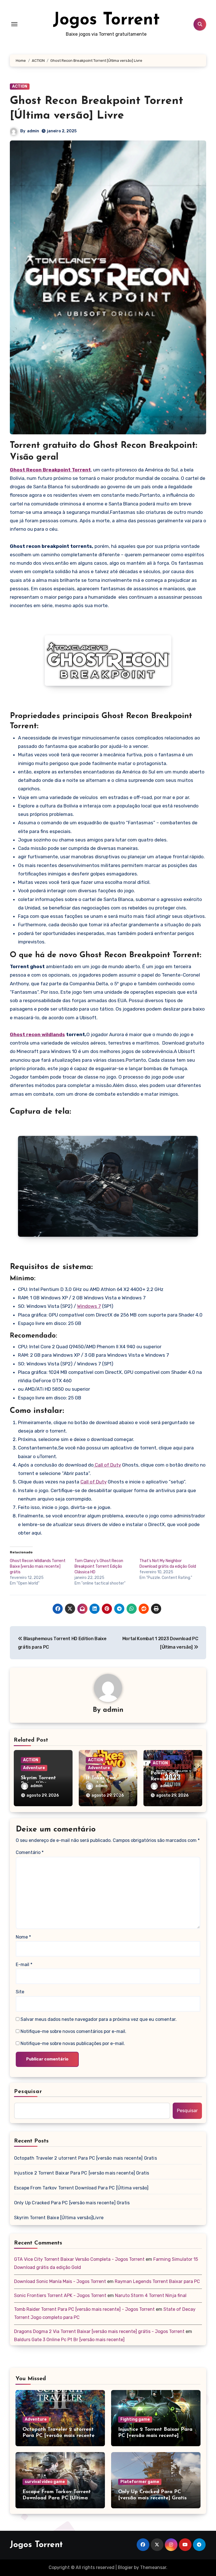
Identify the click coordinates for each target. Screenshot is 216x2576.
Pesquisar (28, 2092)
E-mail (24, 1965)
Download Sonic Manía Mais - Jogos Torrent (60, 2281)
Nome (23, 1937)
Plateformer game (140, 2482)
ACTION (20, 86)
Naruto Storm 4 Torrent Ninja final (151, 2295)
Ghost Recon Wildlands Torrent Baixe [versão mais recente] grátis (38, 1566)
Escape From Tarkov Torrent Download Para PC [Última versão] (81, 2188)
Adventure (34, 1768)
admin (33, 131)
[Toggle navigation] (14, 24)
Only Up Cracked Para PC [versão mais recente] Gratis (72, 2203)
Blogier (125, 2567)
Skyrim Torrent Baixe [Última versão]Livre (59, 2218)
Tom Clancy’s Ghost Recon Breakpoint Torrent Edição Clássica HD (99, 1566)
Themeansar (153, 2567)
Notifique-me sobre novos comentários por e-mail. (73, 2031)
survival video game (45, 2482)
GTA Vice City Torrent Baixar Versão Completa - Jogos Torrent (79, 2259)
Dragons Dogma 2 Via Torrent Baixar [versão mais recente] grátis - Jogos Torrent (99, 2331)
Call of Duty (107, 1465)
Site (20, 1992)
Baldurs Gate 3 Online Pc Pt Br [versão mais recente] (69, 2340)
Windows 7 (89, 1306)
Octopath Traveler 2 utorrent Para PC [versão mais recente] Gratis (85, 2158)
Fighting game (135, 2419)
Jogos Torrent (106, 20)
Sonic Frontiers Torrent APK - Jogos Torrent (60, 2295)
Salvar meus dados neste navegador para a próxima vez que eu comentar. (99, 2019)
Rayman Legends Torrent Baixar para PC (157, 2281)
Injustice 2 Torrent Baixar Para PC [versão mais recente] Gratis (82, 2173)
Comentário (30, 1852)
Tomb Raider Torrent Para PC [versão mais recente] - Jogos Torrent (84, 2309)
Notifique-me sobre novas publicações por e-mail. (73, 2043)
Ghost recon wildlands (37, 1034)
